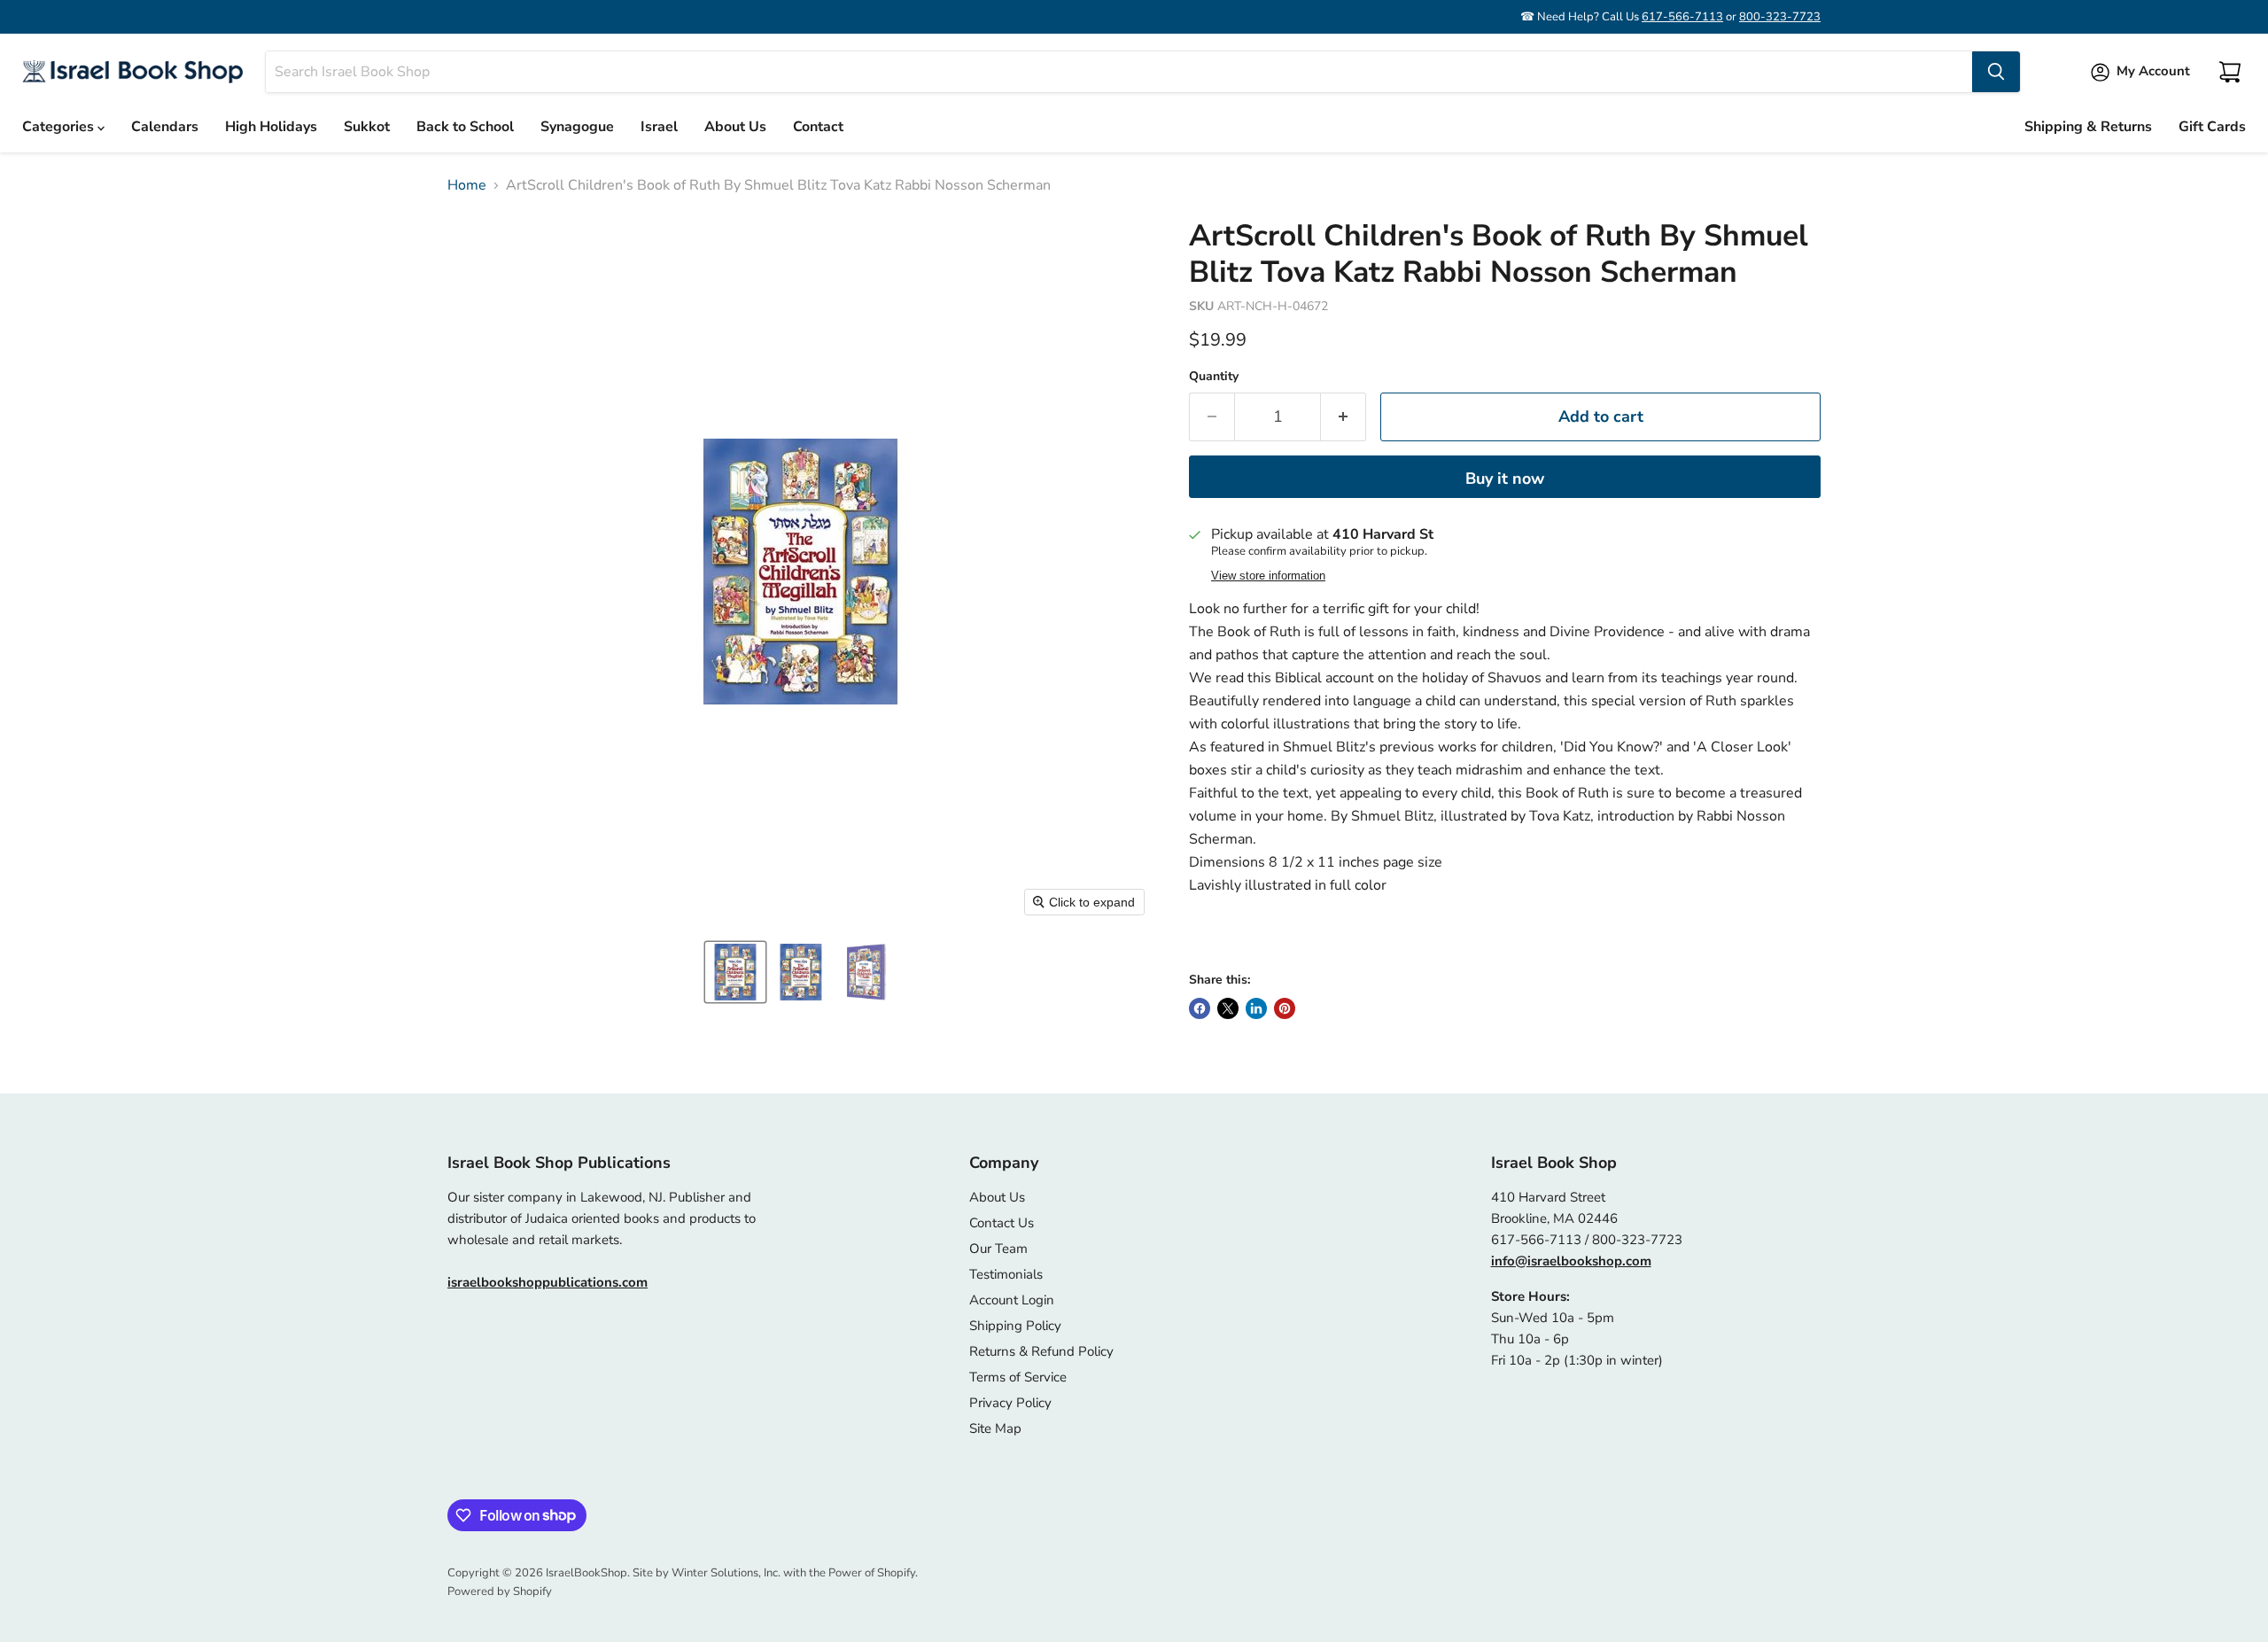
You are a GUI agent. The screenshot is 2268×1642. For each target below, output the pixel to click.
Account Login (1012, 1300)
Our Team (998, 1249)
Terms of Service (1018, 1377)
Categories (60, 127)
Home (467, 185)
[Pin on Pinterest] (1285, 1008)
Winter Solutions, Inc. (726, 1573)
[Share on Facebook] (1200, 1008)
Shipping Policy (1015, 1326)
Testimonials (1006, 1274)
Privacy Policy (1010, 1403)
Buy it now (1505, 479)
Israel (659, 127)
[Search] (1996, 72)
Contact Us (1002, 1223)
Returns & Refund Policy (1041, 1351)
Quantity (1214, 377)
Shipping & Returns (2088, 127)
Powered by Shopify (500, 1591)
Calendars (165, 127)
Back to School (465, 127)
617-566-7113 (1682, 17)
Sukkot (367, 127)
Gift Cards (2212, 127)
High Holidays (271, 127)
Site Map (995, 1428)
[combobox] (1119, 72)
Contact (818, 127)
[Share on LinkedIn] (1256, 1008)
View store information (1268, 576)
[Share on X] (1228, 1008)
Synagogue (577, 127)
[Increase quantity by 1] (1344, 417)
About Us (735, 127)
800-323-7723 (1780, 17)
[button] (735, 972)
